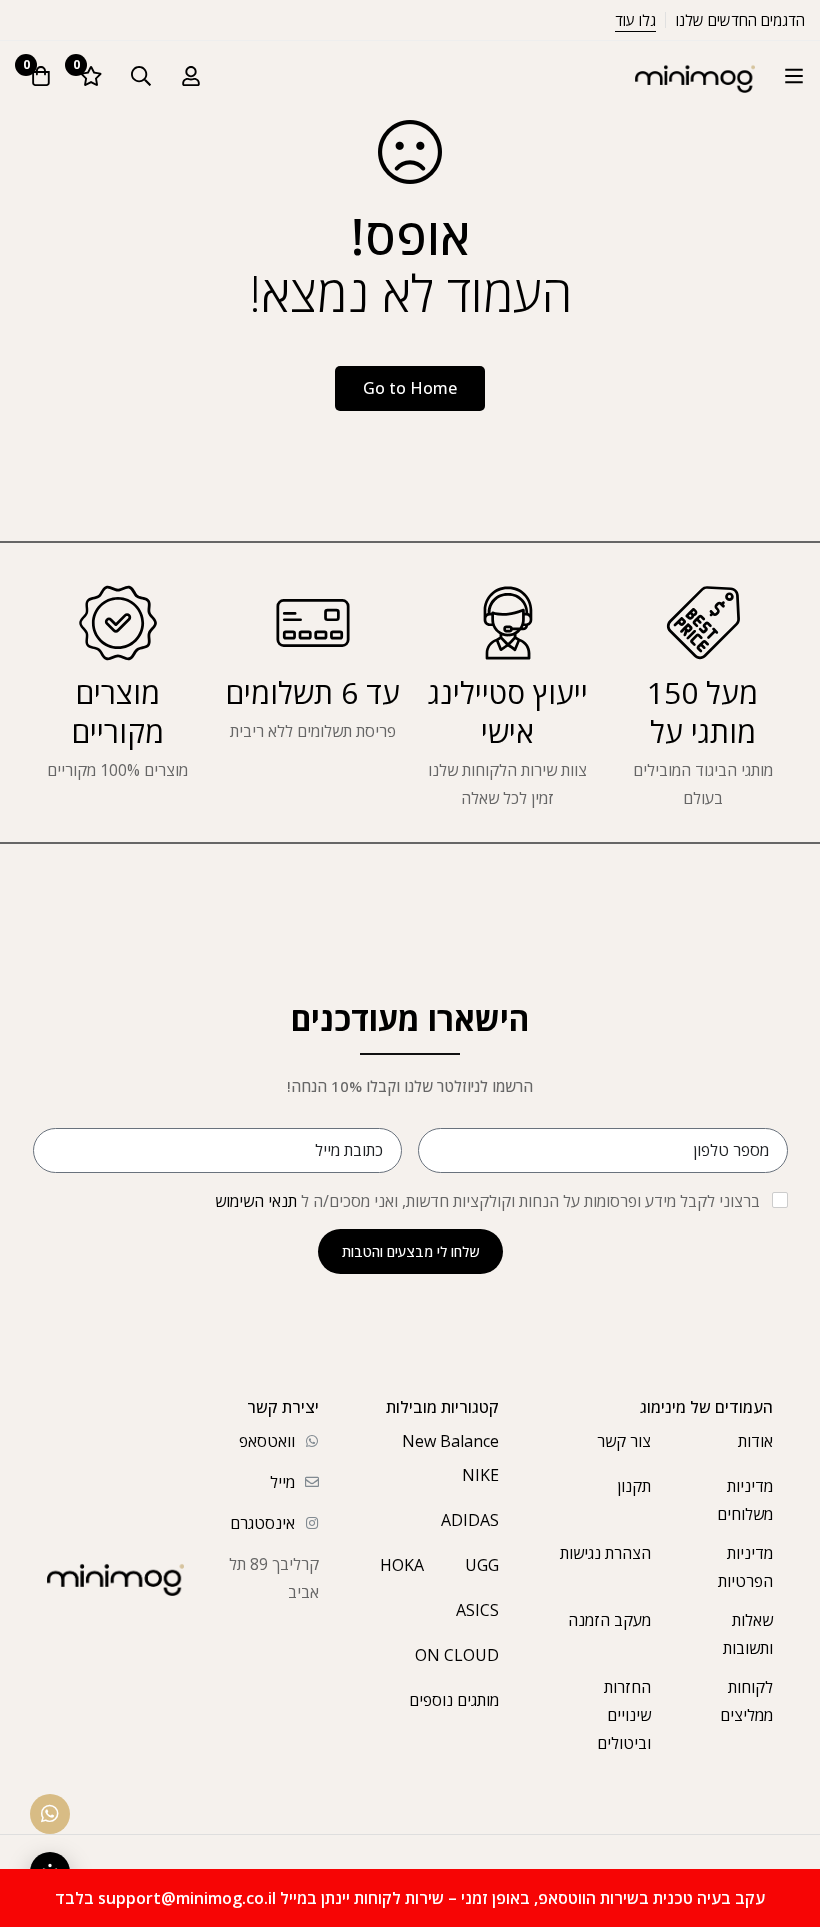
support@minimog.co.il (187, 1898)
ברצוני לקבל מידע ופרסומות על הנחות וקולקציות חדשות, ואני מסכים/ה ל (487, 1201)
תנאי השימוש (256, 1201)
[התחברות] (191, 76)
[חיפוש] (141, 76)
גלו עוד (635, 20)
